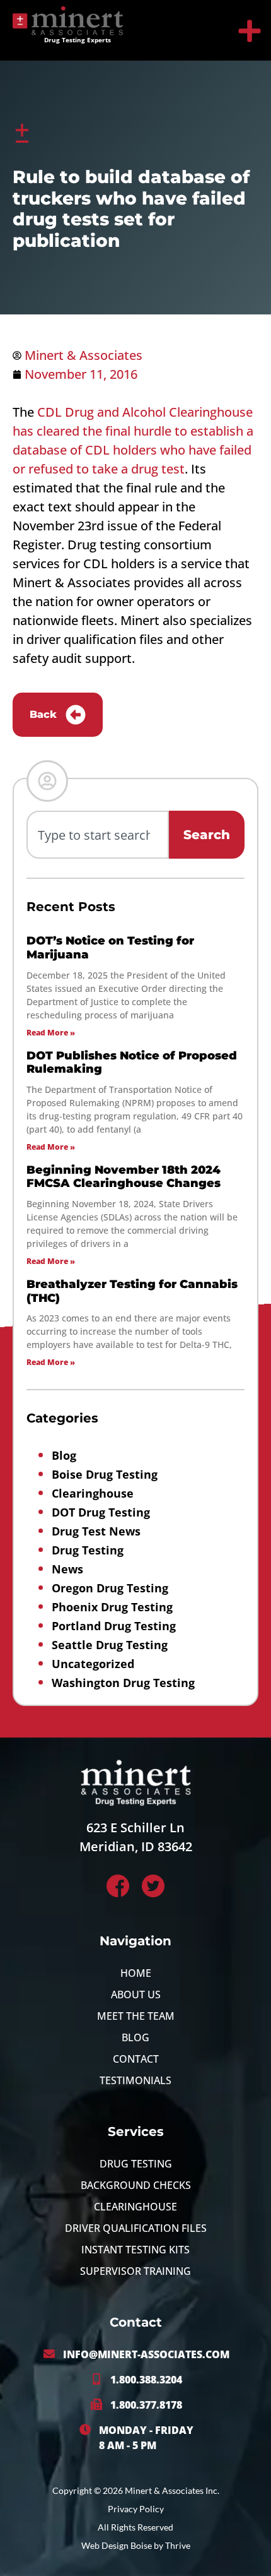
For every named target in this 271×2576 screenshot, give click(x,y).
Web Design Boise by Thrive (136, 2545)
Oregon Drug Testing (110, 1588)
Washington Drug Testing (123, 1683)
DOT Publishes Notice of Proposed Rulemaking (132, 1063)
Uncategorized (93, 1664)
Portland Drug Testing (114, 1626)
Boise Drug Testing (105, 1474)
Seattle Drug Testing (110, 1645)
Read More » (51, 1033)
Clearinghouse (93, 1493)
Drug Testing (88, 1550)
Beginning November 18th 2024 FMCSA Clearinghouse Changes (124, 1177)
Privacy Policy (136, 2509)
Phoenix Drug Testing (112, 1607)
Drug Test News (96, 1531)
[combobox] (98, 835)
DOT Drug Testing (101, 1512)
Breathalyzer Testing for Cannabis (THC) (132, 1291)
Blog (64, 1455)
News (67, 1569)
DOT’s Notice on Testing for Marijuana (110, 948)
